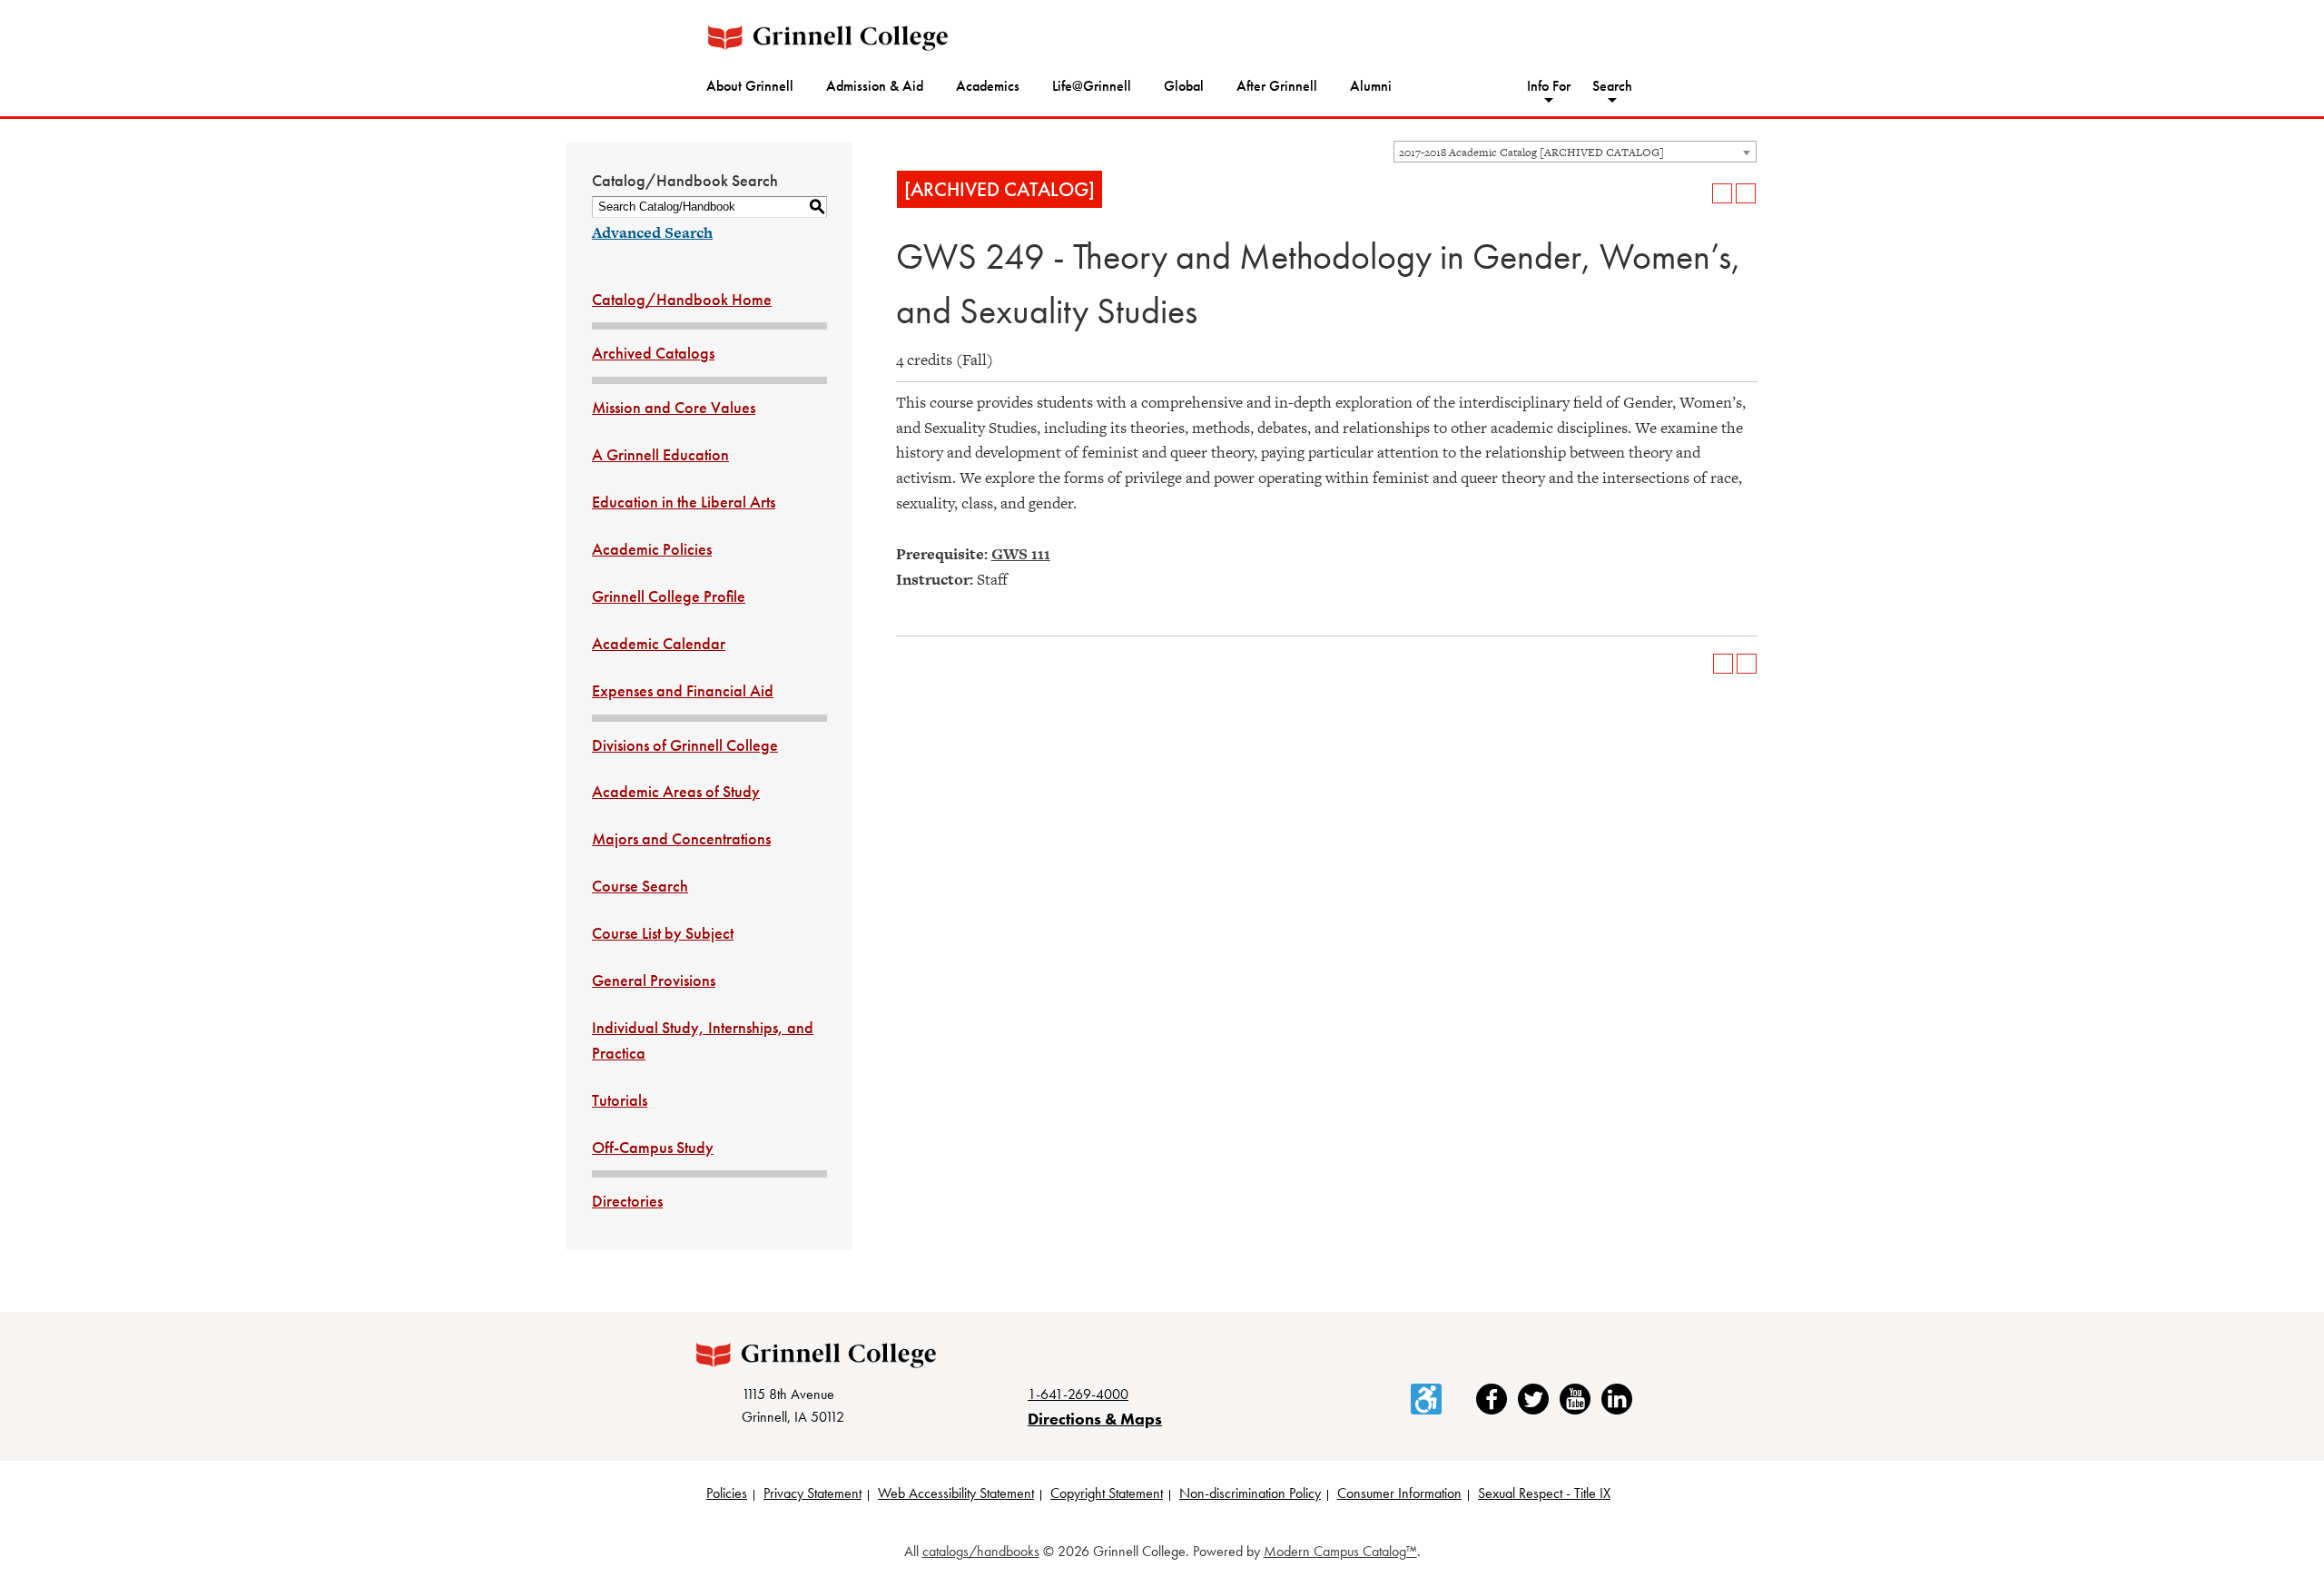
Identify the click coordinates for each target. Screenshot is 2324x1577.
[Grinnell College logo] (828, 38)
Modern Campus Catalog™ (1340, 1551)
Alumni (1371, 86)
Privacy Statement (812, 1493)
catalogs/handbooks (981, 1551)
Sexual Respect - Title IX (1544, 1493)
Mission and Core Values (674, 407)
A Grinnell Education (660, 454)
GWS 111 (1021, 554)
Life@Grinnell (1092, 86)
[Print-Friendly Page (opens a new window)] (1722, 193)
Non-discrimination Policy (1250, 1493)
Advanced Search (652, 232)
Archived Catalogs (653, 353)
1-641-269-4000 (1078, 1394)
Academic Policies (652, 549)
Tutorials (620, 1100)
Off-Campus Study (653, 1147)
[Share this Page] (1699, 193)
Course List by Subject (663, 933)
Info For (1549, 86)
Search (1612, 86)
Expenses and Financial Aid (683, 690)
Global (1184, 86)
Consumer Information (1399, 1493)
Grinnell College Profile (669, 596)
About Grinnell (750, 86)
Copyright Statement (1107, 1493)
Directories (627, 1201)
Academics (988, 86)
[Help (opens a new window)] (1746, 193)
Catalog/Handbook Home (682, 299)
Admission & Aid (875, 86)
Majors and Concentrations (681, 838)
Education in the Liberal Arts (684, 502)
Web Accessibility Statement (956, 1493)
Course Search (640, 886)
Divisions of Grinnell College (685, 745)
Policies (727, 1493)
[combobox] (1575, 152)
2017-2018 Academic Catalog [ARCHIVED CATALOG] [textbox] (1531, 153)
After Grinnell (1277, 86)
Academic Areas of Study (676, 791)
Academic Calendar (659, 643)
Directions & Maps (1095, 1419)
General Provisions (654, 980)
